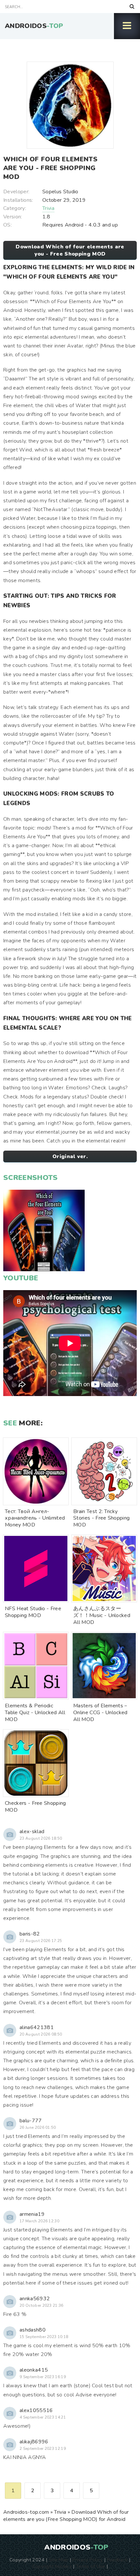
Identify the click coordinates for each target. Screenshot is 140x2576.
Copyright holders (52, 2566)
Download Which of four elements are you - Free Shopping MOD (70, 250)
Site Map (59, 2560)
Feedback (118, 2560)
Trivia (48, 208)
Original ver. (70, 1156)
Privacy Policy (87, 2560)
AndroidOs (34, 26)
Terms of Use (91, 2566)
